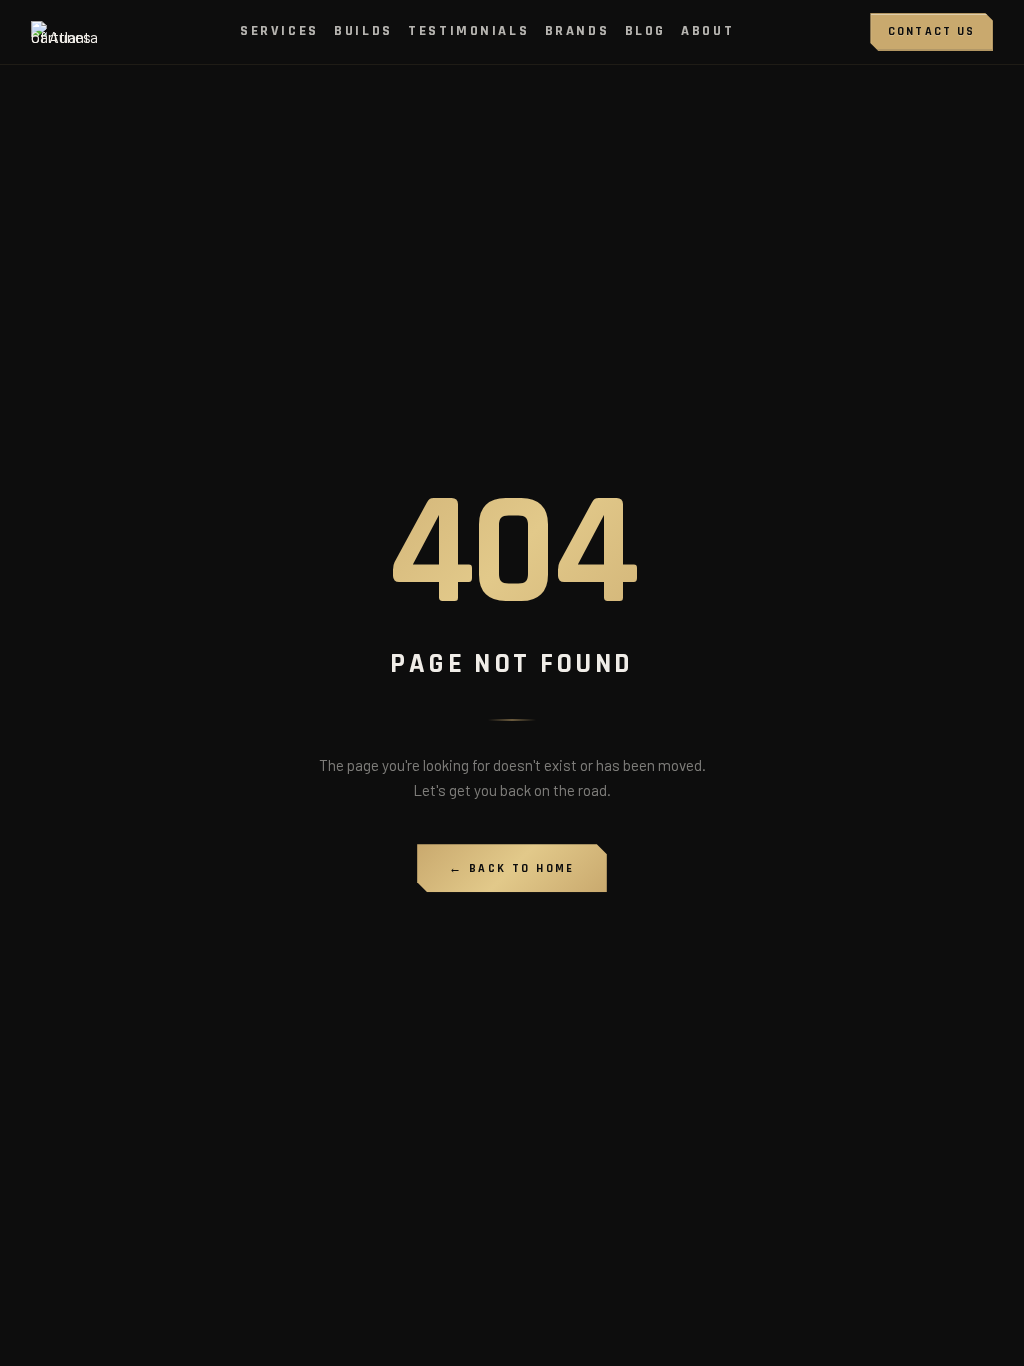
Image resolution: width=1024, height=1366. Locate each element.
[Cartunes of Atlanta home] (67, 32)
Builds (363, 31)
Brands (577, 31)
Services (279, 31)
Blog (645, 31)
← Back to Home (512, 868)
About (707, 31)
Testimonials (468, 31)
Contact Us (932, 31)
